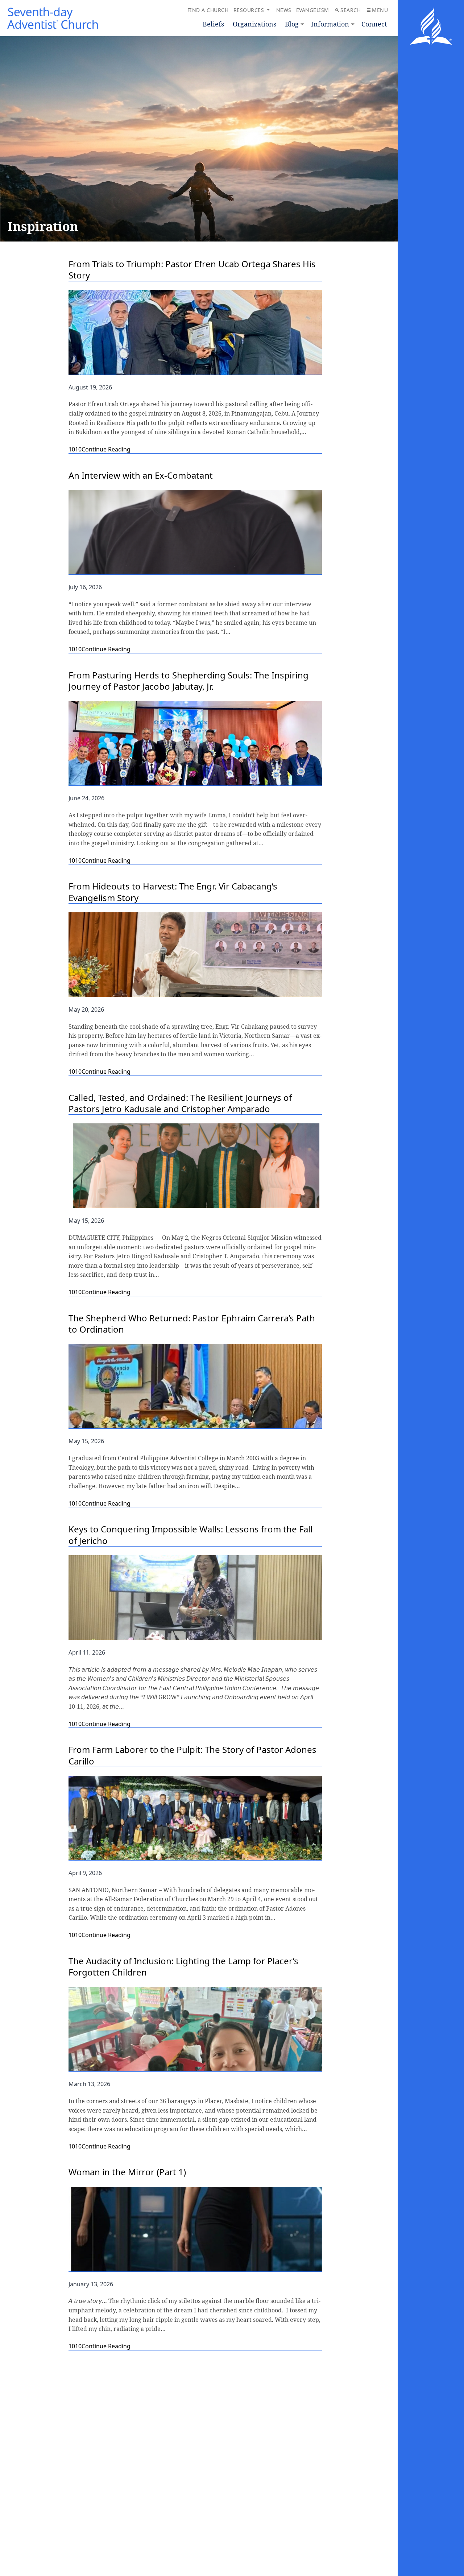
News (284, 10)
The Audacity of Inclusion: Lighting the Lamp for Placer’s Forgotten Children (183, 1967)
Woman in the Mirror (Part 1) (127, 2172)
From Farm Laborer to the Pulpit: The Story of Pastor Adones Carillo (192, 1755)
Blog (292, 24)
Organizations (254, 24)
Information (330, 24)
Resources (249, 10)
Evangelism (313, 10)
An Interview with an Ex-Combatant (141, 475)
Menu (380, 10)
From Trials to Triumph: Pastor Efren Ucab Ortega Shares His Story (192, 270)
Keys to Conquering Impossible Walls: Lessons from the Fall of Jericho (190, 1535)
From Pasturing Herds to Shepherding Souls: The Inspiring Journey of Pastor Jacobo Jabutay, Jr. (188, 681)
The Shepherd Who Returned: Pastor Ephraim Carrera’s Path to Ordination (192, 1324)
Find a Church (208, 10)
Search (351, 10)
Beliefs (213, 24)
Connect (374, 24)
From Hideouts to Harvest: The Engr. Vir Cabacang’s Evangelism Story (173, 892)
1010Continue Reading (100, 449)
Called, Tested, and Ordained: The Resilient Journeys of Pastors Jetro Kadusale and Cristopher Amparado (180, 1103)
